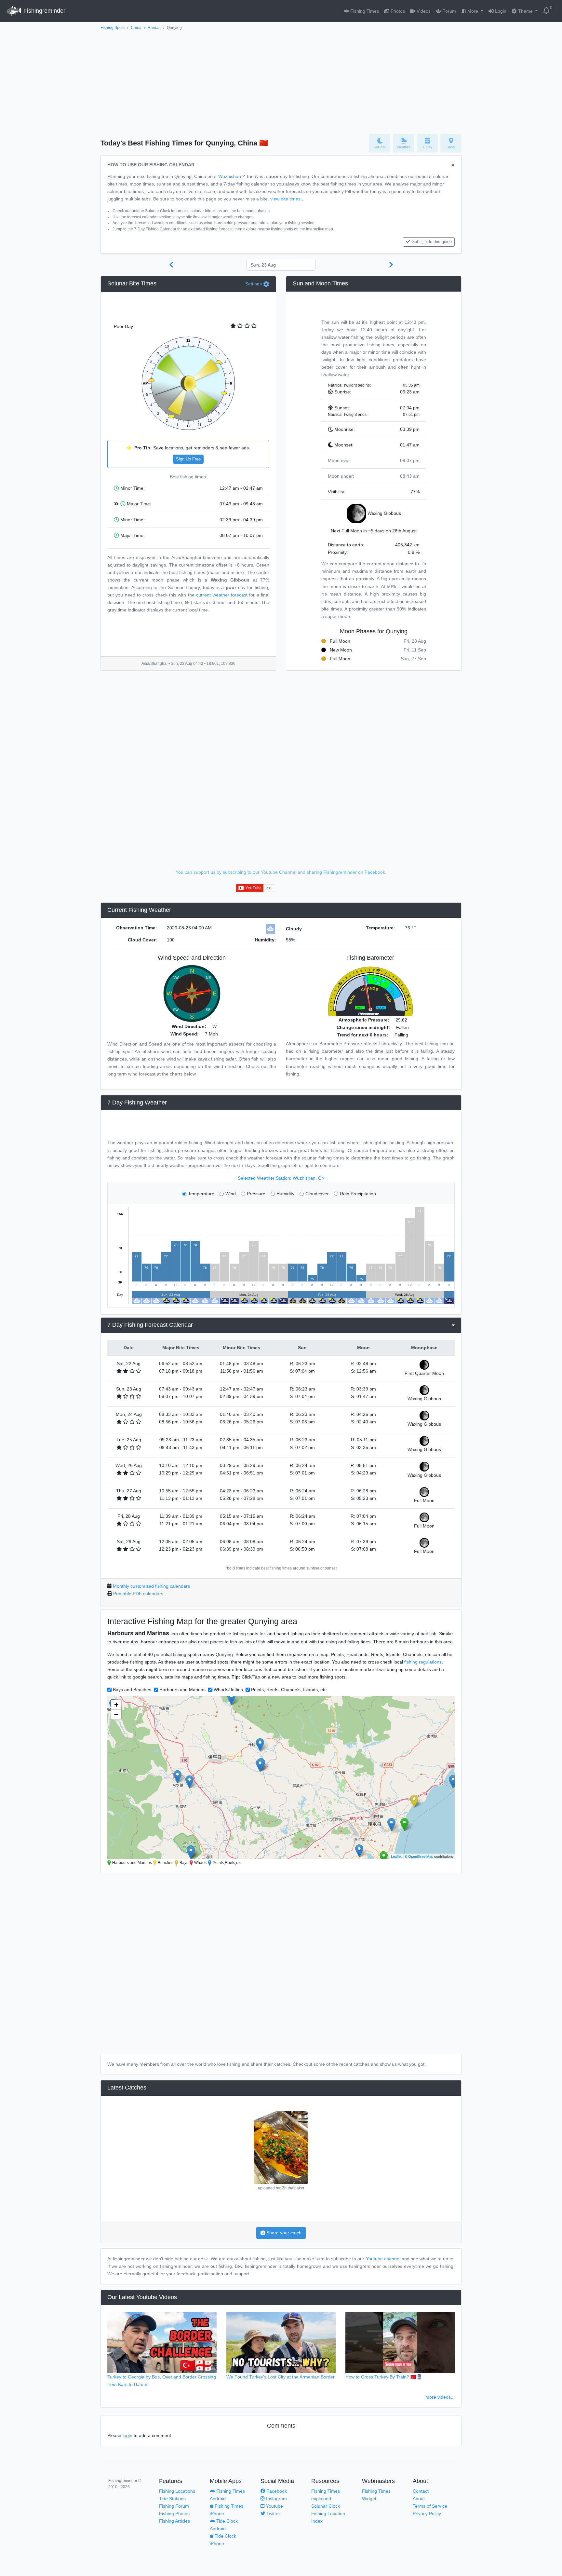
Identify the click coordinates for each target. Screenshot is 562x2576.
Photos (397, 11)
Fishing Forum (174, 2506)
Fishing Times (364, 11)
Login (500, 11)
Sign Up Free (188, 459)
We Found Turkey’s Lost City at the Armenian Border (281, 2377)
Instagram (276, 2499)
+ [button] (116, 1705)
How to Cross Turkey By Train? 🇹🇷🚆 (384, 2377)
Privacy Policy (427, 2514)
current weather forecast (222, 595)
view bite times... (287, 199)
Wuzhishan (230, 176)
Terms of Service (430, 2506)
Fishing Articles (174, 2521)
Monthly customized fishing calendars (151, 1586)
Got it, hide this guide (432, 242)
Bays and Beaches (132, 1690)
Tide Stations (172, 2499)
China (136, 28)
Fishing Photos (174, 2514)
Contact (421, 2491)
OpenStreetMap (421, 1856)
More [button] (473, 11)
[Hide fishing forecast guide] (453, 165)
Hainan (154, 28)
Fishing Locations (177, 2491)
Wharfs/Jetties (228, 1690)
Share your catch (283, 2233)
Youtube (274, 2506)
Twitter (273, 2514)
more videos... (440, 2397)
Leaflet (396, 1856)
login (127, 2435)
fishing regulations (423, 1662)
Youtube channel (383, 2259)
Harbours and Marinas (182, 1690)
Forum (448, 11)
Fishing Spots (113, 28)
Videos (423, 11)
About (419, 2499)
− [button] (116, 1714)
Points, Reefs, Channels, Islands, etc (289, 1690)
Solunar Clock (326, 2506)
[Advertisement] (281, 80)
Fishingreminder (44, 11)
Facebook (276, 2491)
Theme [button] (525, 11)
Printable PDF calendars (138, 1594)
